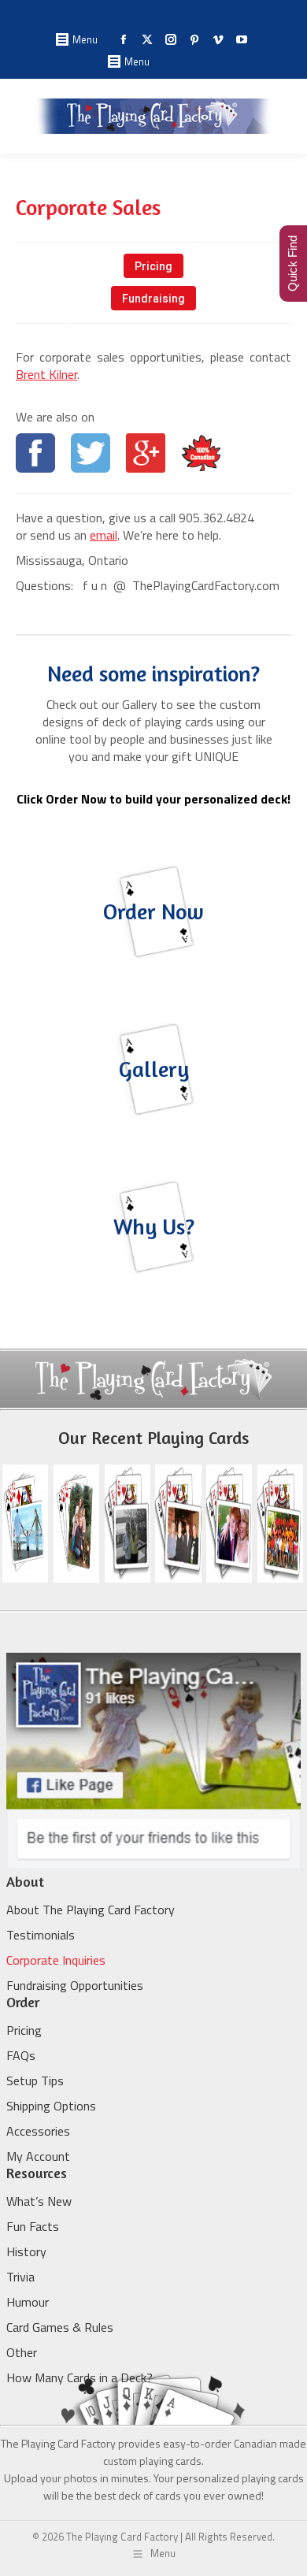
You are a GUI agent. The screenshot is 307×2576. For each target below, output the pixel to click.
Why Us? (154, 1227)
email (104, 535)
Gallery (154, 1069)
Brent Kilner (46, 374)
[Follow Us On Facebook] (153, 1865)
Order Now (153, 911)
